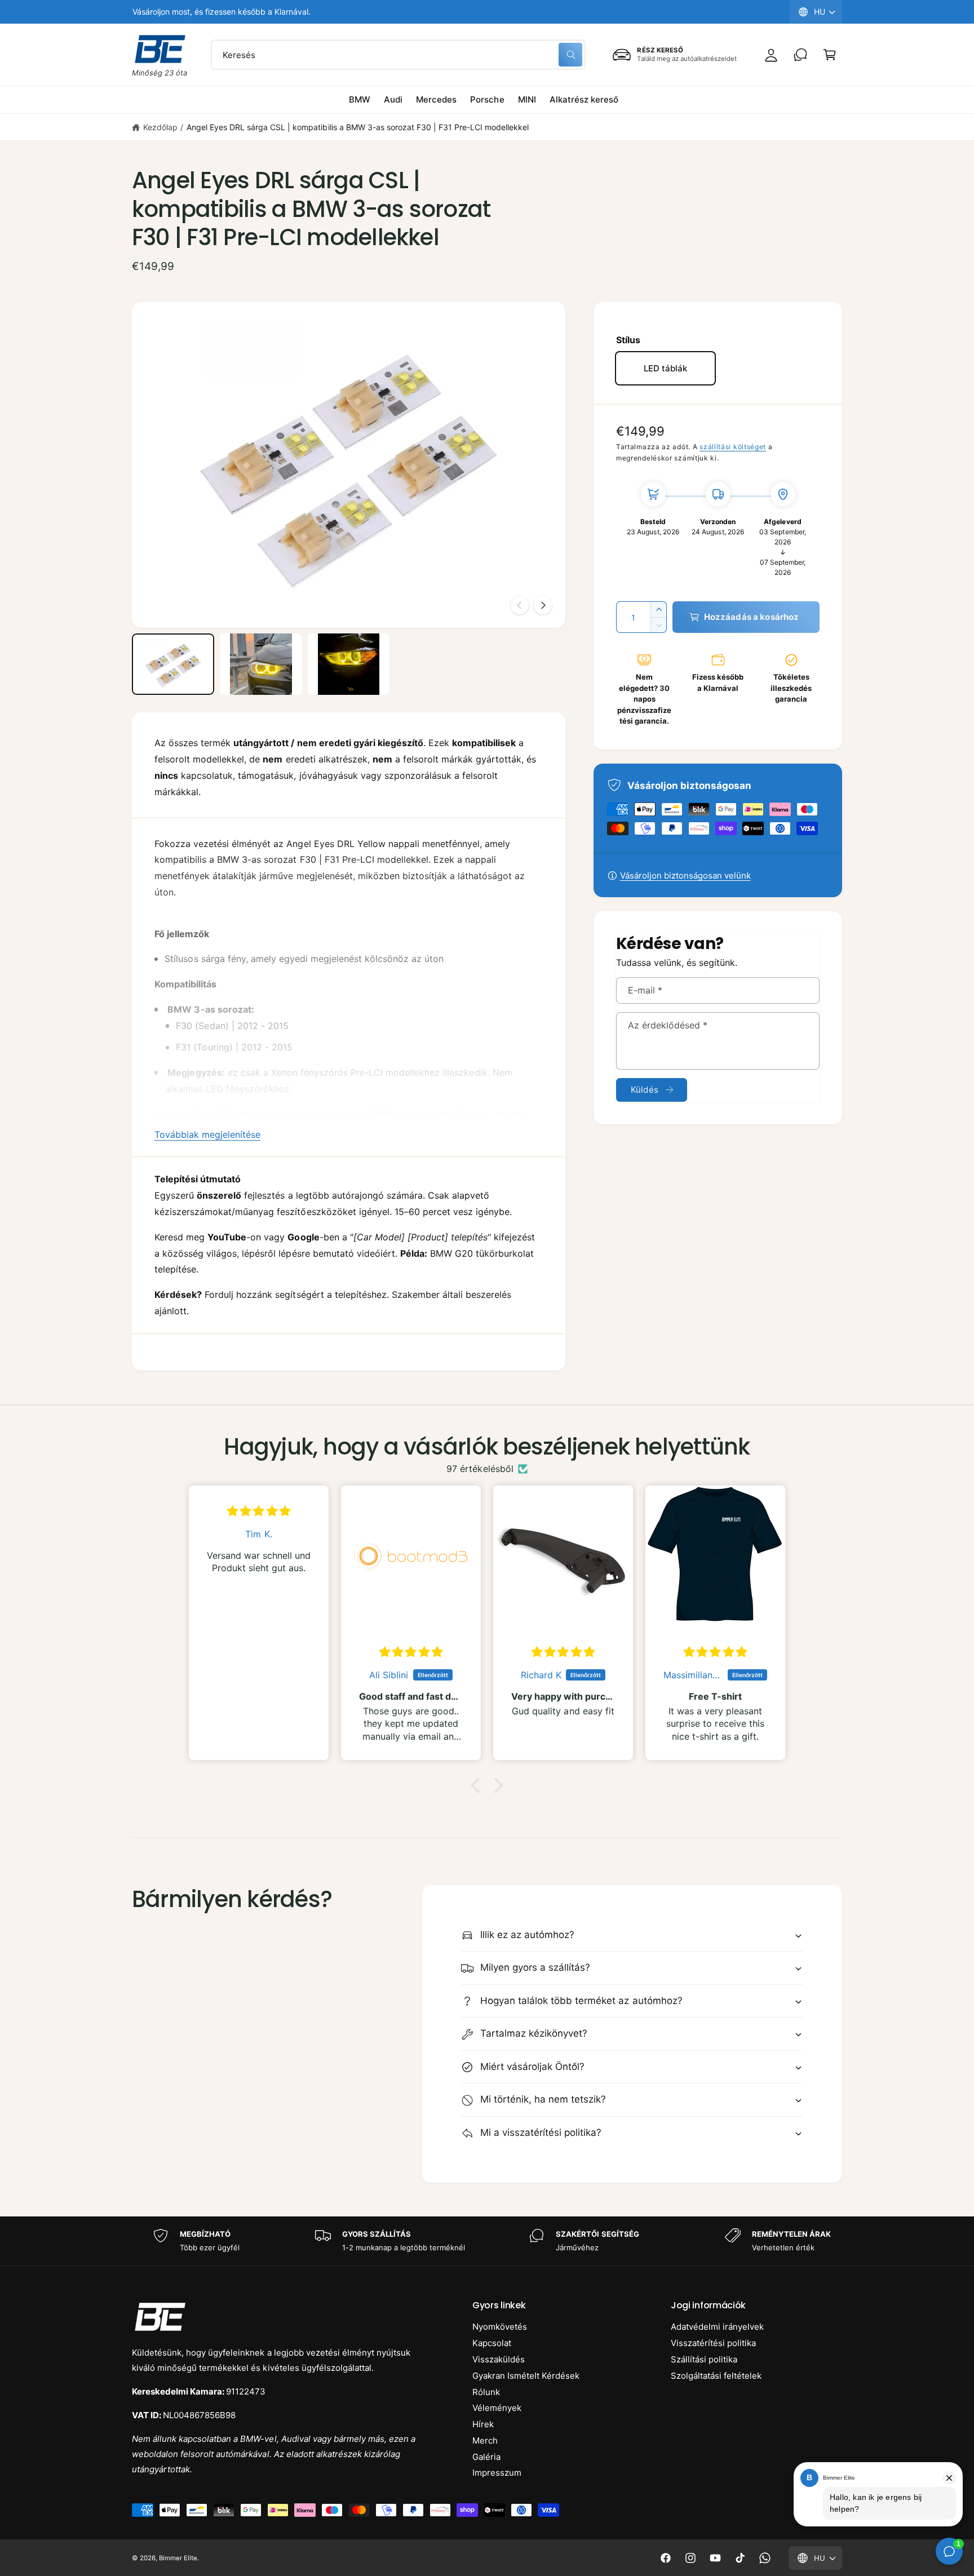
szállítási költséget (733, 447)
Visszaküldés (499, 2359)
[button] (830, 55)
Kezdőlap (160, 127)
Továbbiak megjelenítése (207, 1134)
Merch (485, 2440)
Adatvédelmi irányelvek (717, 2327)
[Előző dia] (520, 605)
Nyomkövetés (500, 2327)
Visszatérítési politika (713, 2343)
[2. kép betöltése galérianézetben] (261, 664)
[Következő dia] (543, 605)
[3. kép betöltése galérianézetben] (349, 664)
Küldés (645, 1090)
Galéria (486, 2457)
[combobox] (398, 55)
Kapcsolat (492, 2343)
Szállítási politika (704, 2359)
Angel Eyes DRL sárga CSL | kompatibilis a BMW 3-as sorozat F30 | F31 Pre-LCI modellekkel (358, 127)
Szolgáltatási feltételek (716, 2376)
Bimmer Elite (178, 2558)
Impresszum (497, 2473)
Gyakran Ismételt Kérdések (526, 2376)
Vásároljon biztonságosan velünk (685, 875)
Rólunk (486, 2392)
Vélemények (497, 2408)
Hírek (483, 2424)
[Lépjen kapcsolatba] (800, 55)
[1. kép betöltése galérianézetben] (173, 664)
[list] (487, 2241)
